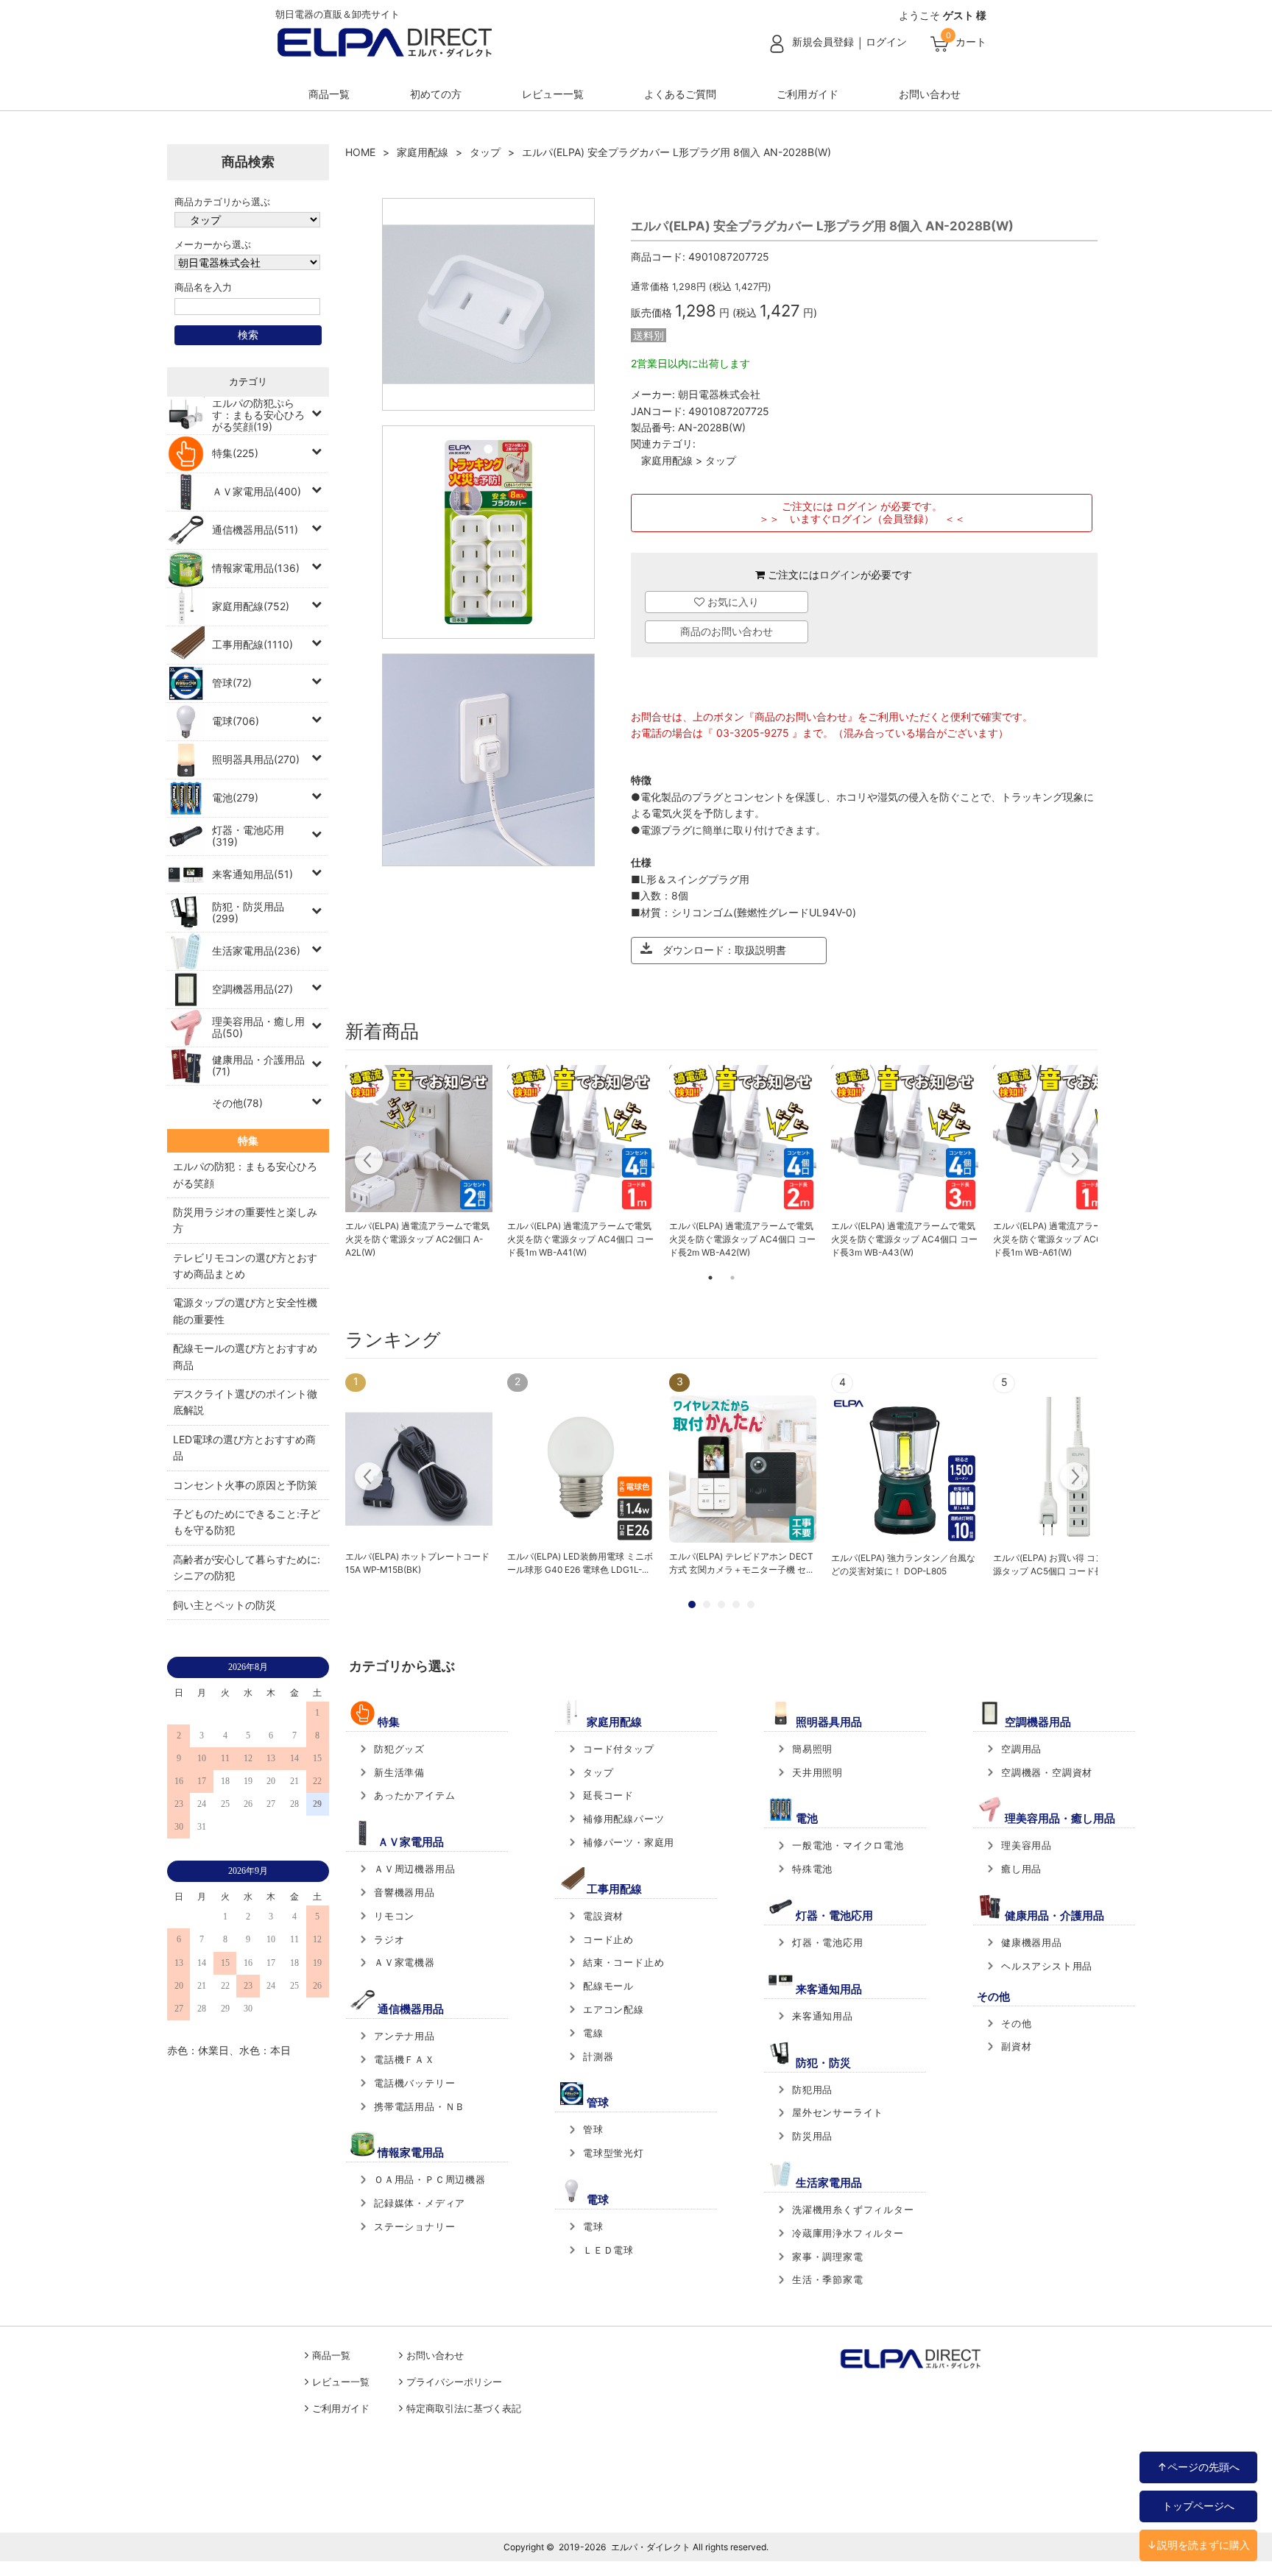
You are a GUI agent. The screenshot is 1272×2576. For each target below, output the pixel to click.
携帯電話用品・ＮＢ (420, 2106)
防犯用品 (812, 2090)
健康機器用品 (1032, 1942)
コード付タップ (619, 1749)
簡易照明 (812, 1749)
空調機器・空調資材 (1047, 1772)
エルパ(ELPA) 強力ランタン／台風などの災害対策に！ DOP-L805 (903, 1564)
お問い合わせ (930, 94)
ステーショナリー (414, 2226)
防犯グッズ (399, 1749)
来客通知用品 (823, 2016)
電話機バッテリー (414, 2083)
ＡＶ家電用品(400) (257, 491)
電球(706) (236, 721)
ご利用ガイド (808, 94)
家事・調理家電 (828, 2257)
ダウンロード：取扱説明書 (719, 950)
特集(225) (235, 453)
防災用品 (812, 2136)
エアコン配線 (614, 2009)
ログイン (886, 42)
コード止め (608, 1939)
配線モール (608, 1986)
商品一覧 (329, 94)
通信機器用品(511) (255, 530)
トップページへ (1198, 2506)
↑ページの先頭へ (1198, 2467)
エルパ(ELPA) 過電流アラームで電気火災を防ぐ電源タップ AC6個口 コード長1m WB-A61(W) (1066, 1239)
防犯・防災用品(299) (248, 912)
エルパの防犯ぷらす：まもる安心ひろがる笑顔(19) (258, 415)
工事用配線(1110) (252, 644)
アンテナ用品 (404, 2036)
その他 (1016, 2023)
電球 (593, 2226)
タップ (485, 152)
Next (1074, 1162)
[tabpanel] (419, 1162)
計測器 (598, 2056)
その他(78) (237, 1103)
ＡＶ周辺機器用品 (414, 1869)
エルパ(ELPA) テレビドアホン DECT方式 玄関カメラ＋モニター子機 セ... (741, 1563)
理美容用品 (1027, 1845)
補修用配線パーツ (623, 1819)
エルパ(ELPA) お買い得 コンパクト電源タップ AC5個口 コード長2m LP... (1066, 1564)
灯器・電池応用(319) (248, 836)
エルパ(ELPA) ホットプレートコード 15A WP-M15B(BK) (417, 1563)
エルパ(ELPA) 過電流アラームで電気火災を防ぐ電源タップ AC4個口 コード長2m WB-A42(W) (742, 1239)
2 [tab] (732, 1278)
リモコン (394, 1916)
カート (971, 42)
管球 (593, 2129)
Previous (369, 1162)
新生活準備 (399, 1772)
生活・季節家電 (828, 2279)
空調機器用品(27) (252, 989)
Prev (369, 1479)
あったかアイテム (414, 1795)
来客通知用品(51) (252, 874)
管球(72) (232, 683)
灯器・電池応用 (828, 1942)
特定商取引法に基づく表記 (464, 2409)
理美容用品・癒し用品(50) (258, 1027)
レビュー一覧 (553, 94)
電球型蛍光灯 (614, 2153)
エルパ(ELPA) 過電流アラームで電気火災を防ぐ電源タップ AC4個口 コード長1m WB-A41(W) (580, 1239)
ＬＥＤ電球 (608, 2250)
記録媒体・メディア (420, 2203)
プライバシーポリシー (454, 2382)
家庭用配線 (423, 152)
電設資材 (603, 1916)
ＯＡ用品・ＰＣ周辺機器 (430, 2179)
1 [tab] (710, 1278)
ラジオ (389, 1939)
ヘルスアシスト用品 (1047, 1966)
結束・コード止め (623, 1962)
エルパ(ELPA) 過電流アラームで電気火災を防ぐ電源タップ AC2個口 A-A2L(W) (417, 1239)
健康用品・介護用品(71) (258, 1065)
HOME (360, 152)
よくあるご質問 (680, 94)
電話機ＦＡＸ (404, 2059)
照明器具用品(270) (256, 759)
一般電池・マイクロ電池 (848, 1845)
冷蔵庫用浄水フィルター (848, 2233)
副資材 (1016, 2046)
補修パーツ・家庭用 (629, 1842)
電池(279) (235, 797)
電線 (593, 2033)
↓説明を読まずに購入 (1198, 2545)
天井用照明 (817, 1772)
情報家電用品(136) (256, 568)
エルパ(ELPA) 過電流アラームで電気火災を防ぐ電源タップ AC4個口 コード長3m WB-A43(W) (904, 1239)
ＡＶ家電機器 (404, 1962)
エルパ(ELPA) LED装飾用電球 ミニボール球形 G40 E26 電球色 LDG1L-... (580, 1563)
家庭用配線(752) (251, 606)
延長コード (608, 1795)
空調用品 (1021, 1749)
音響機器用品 (404, 1892)
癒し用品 (1021, 1869)
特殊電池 (812, 1869)
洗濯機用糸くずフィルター (853, 2209)
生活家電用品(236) (256, 951)
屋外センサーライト (838, 2112)
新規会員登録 (823, 42)
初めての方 (436, 94)
